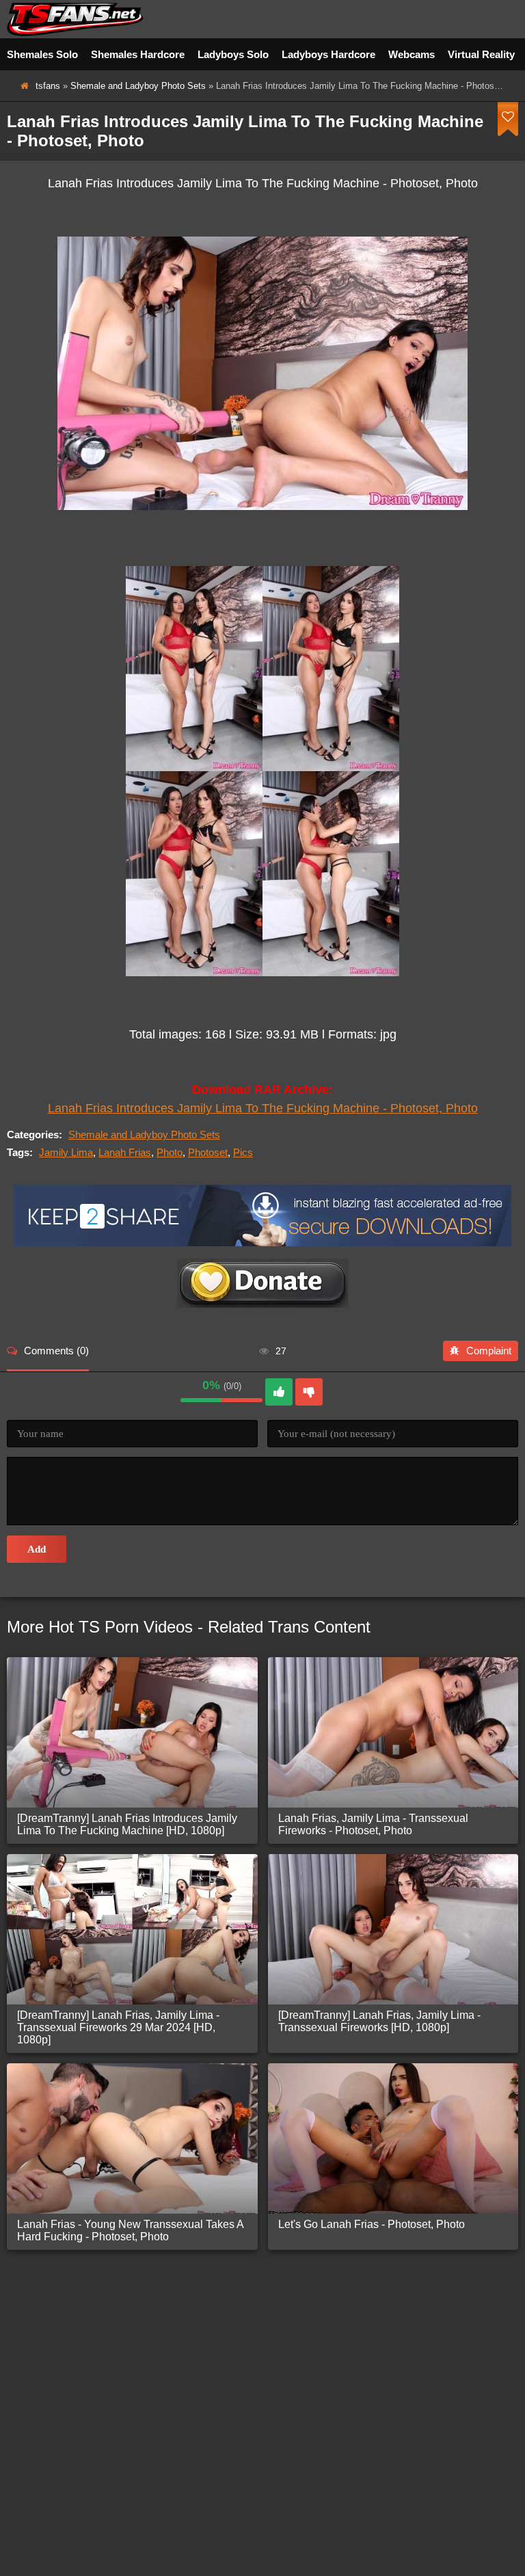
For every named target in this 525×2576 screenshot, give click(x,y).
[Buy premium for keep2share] (262, 1243)
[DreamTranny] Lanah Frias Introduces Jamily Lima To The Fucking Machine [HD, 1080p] (127, 1824)
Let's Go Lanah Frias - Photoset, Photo (372, 2224)
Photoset (208, 1152)
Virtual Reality (481, 54)
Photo (170, 1152)
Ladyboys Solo (233, 54)
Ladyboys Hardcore (328, 54)
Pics (243, 1152)
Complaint (489, 1351)
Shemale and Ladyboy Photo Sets (138, 86)
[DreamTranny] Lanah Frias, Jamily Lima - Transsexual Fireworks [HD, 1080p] (379, 2021)
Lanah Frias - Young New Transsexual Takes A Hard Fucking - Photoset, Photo (130, 2230)
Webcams (412, 54)
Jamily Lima (66, 1152)
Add (37, 1549)
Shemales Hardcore (138, 54)
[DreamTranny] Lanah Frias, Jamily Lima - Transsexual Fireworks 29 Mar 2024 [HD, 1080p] (118, 2027)
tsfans (48, 86)
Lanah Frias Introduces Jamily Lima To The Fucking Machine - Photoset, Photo (263, 1108)
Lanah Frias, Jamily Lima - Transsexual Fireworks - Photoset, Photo (373, 1824)
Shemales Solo (42, 54)
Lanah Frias (125, 1152)
